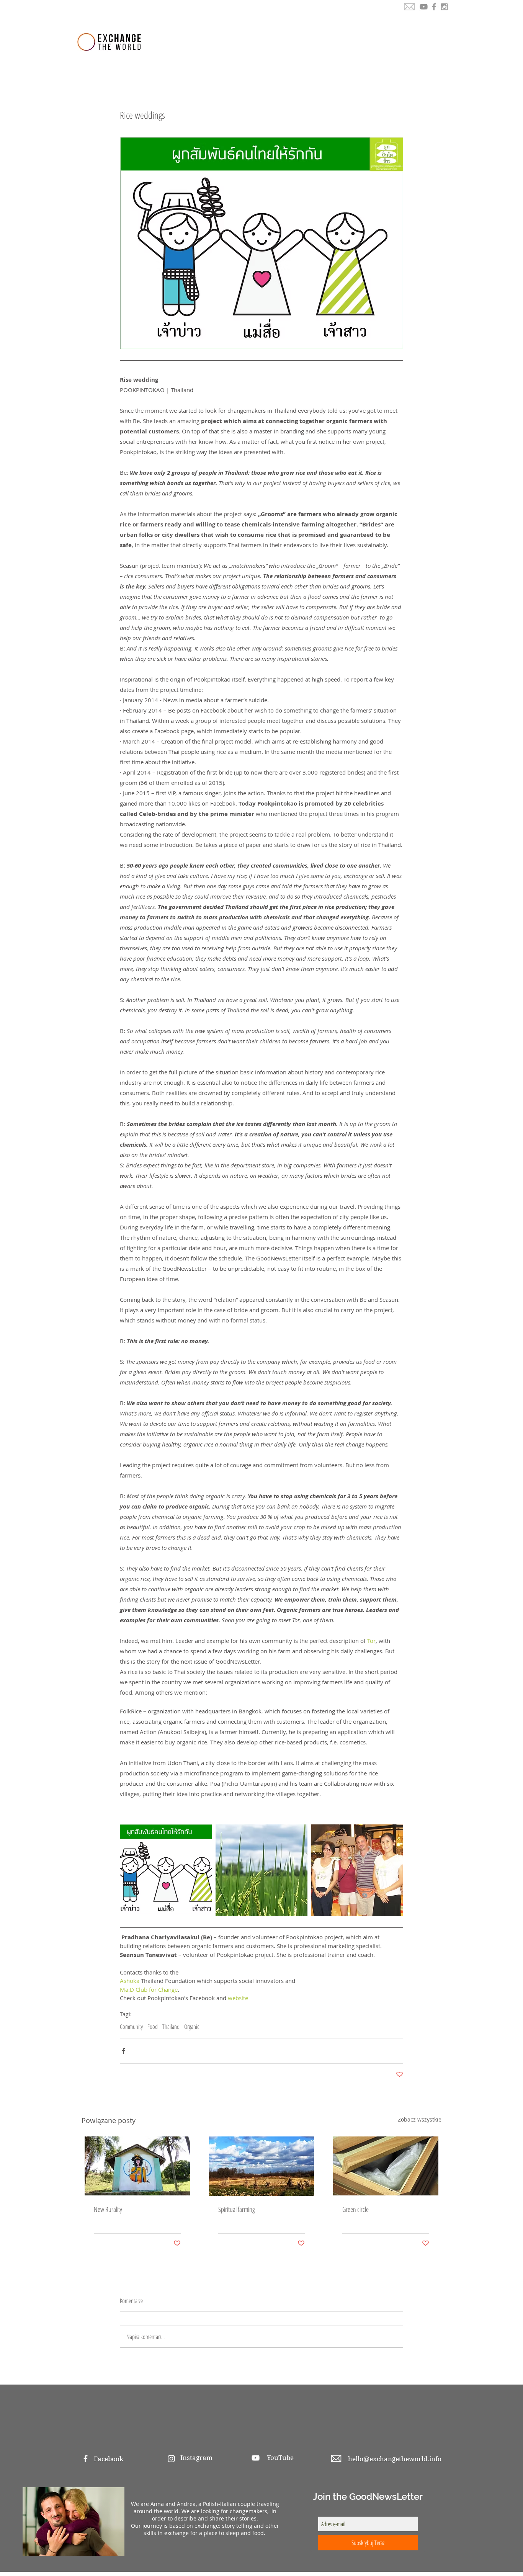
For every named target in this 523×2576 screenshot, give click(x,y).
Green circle (355, 2209)
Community (131, 2027)
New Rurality (108, 2209)
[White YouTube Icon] (256, 2458)
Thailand (171, 2027)
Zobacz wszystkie (420, 2119)
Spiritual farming (237, 2209)
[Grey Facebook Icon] (434, 7)
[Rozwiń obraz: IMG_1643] (261, 1870)
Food (153, 2027)
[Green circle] (386, 2166)
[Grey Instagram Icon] (444, 7)
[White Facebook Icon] (86, 2459)
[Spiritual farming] (262, 2166)
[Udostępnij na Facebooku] (123, 2051)
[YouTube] (424, 7)
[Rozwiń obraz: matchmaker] (166, 1870)
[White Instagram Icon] (171, 2459)
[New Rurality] (137, 2166)
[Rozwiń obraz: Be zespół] (357, 1870)
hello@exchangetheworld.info (395, 2459)
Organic (192, 2027)
